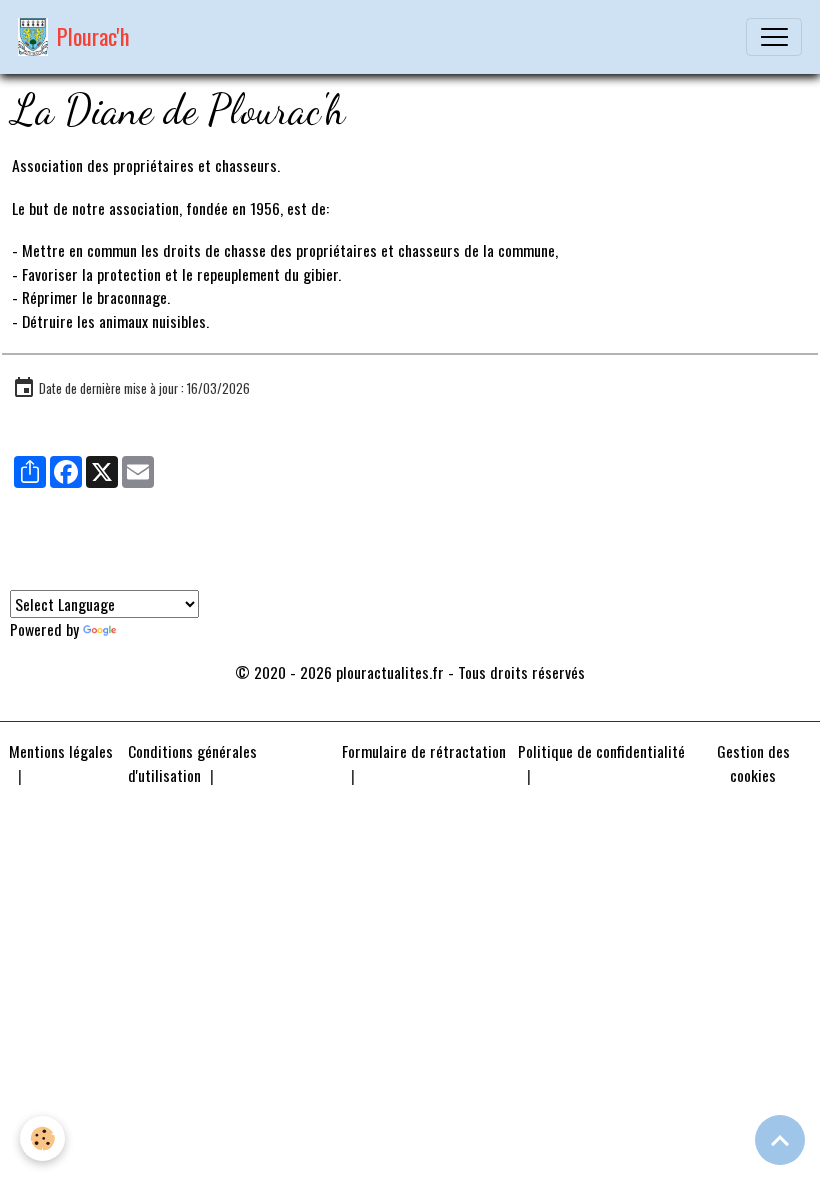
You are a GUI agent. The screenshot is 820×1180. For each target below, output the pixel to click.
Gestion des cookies (753, 763)
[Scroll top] (780, 1140)
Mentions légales (61, 751)
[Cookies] (42, 1138)
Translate (149, 629)
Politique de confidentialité (601, 751)
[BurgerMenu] (774, 37)
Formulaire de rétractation (424, 751)
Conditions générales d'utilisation (192, 763)
